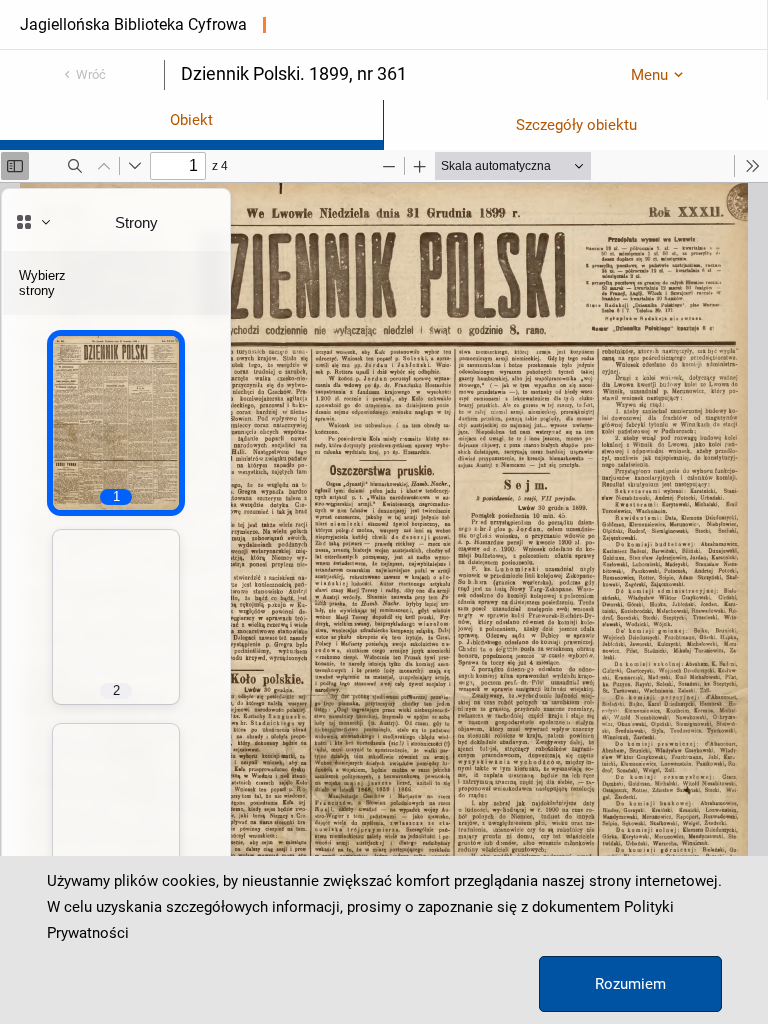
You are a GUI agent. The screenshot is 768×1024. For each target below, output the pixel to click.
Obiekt (191, 120)
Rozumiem (630, 984)
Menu (649, 75)
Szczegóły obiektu (576, 125)
